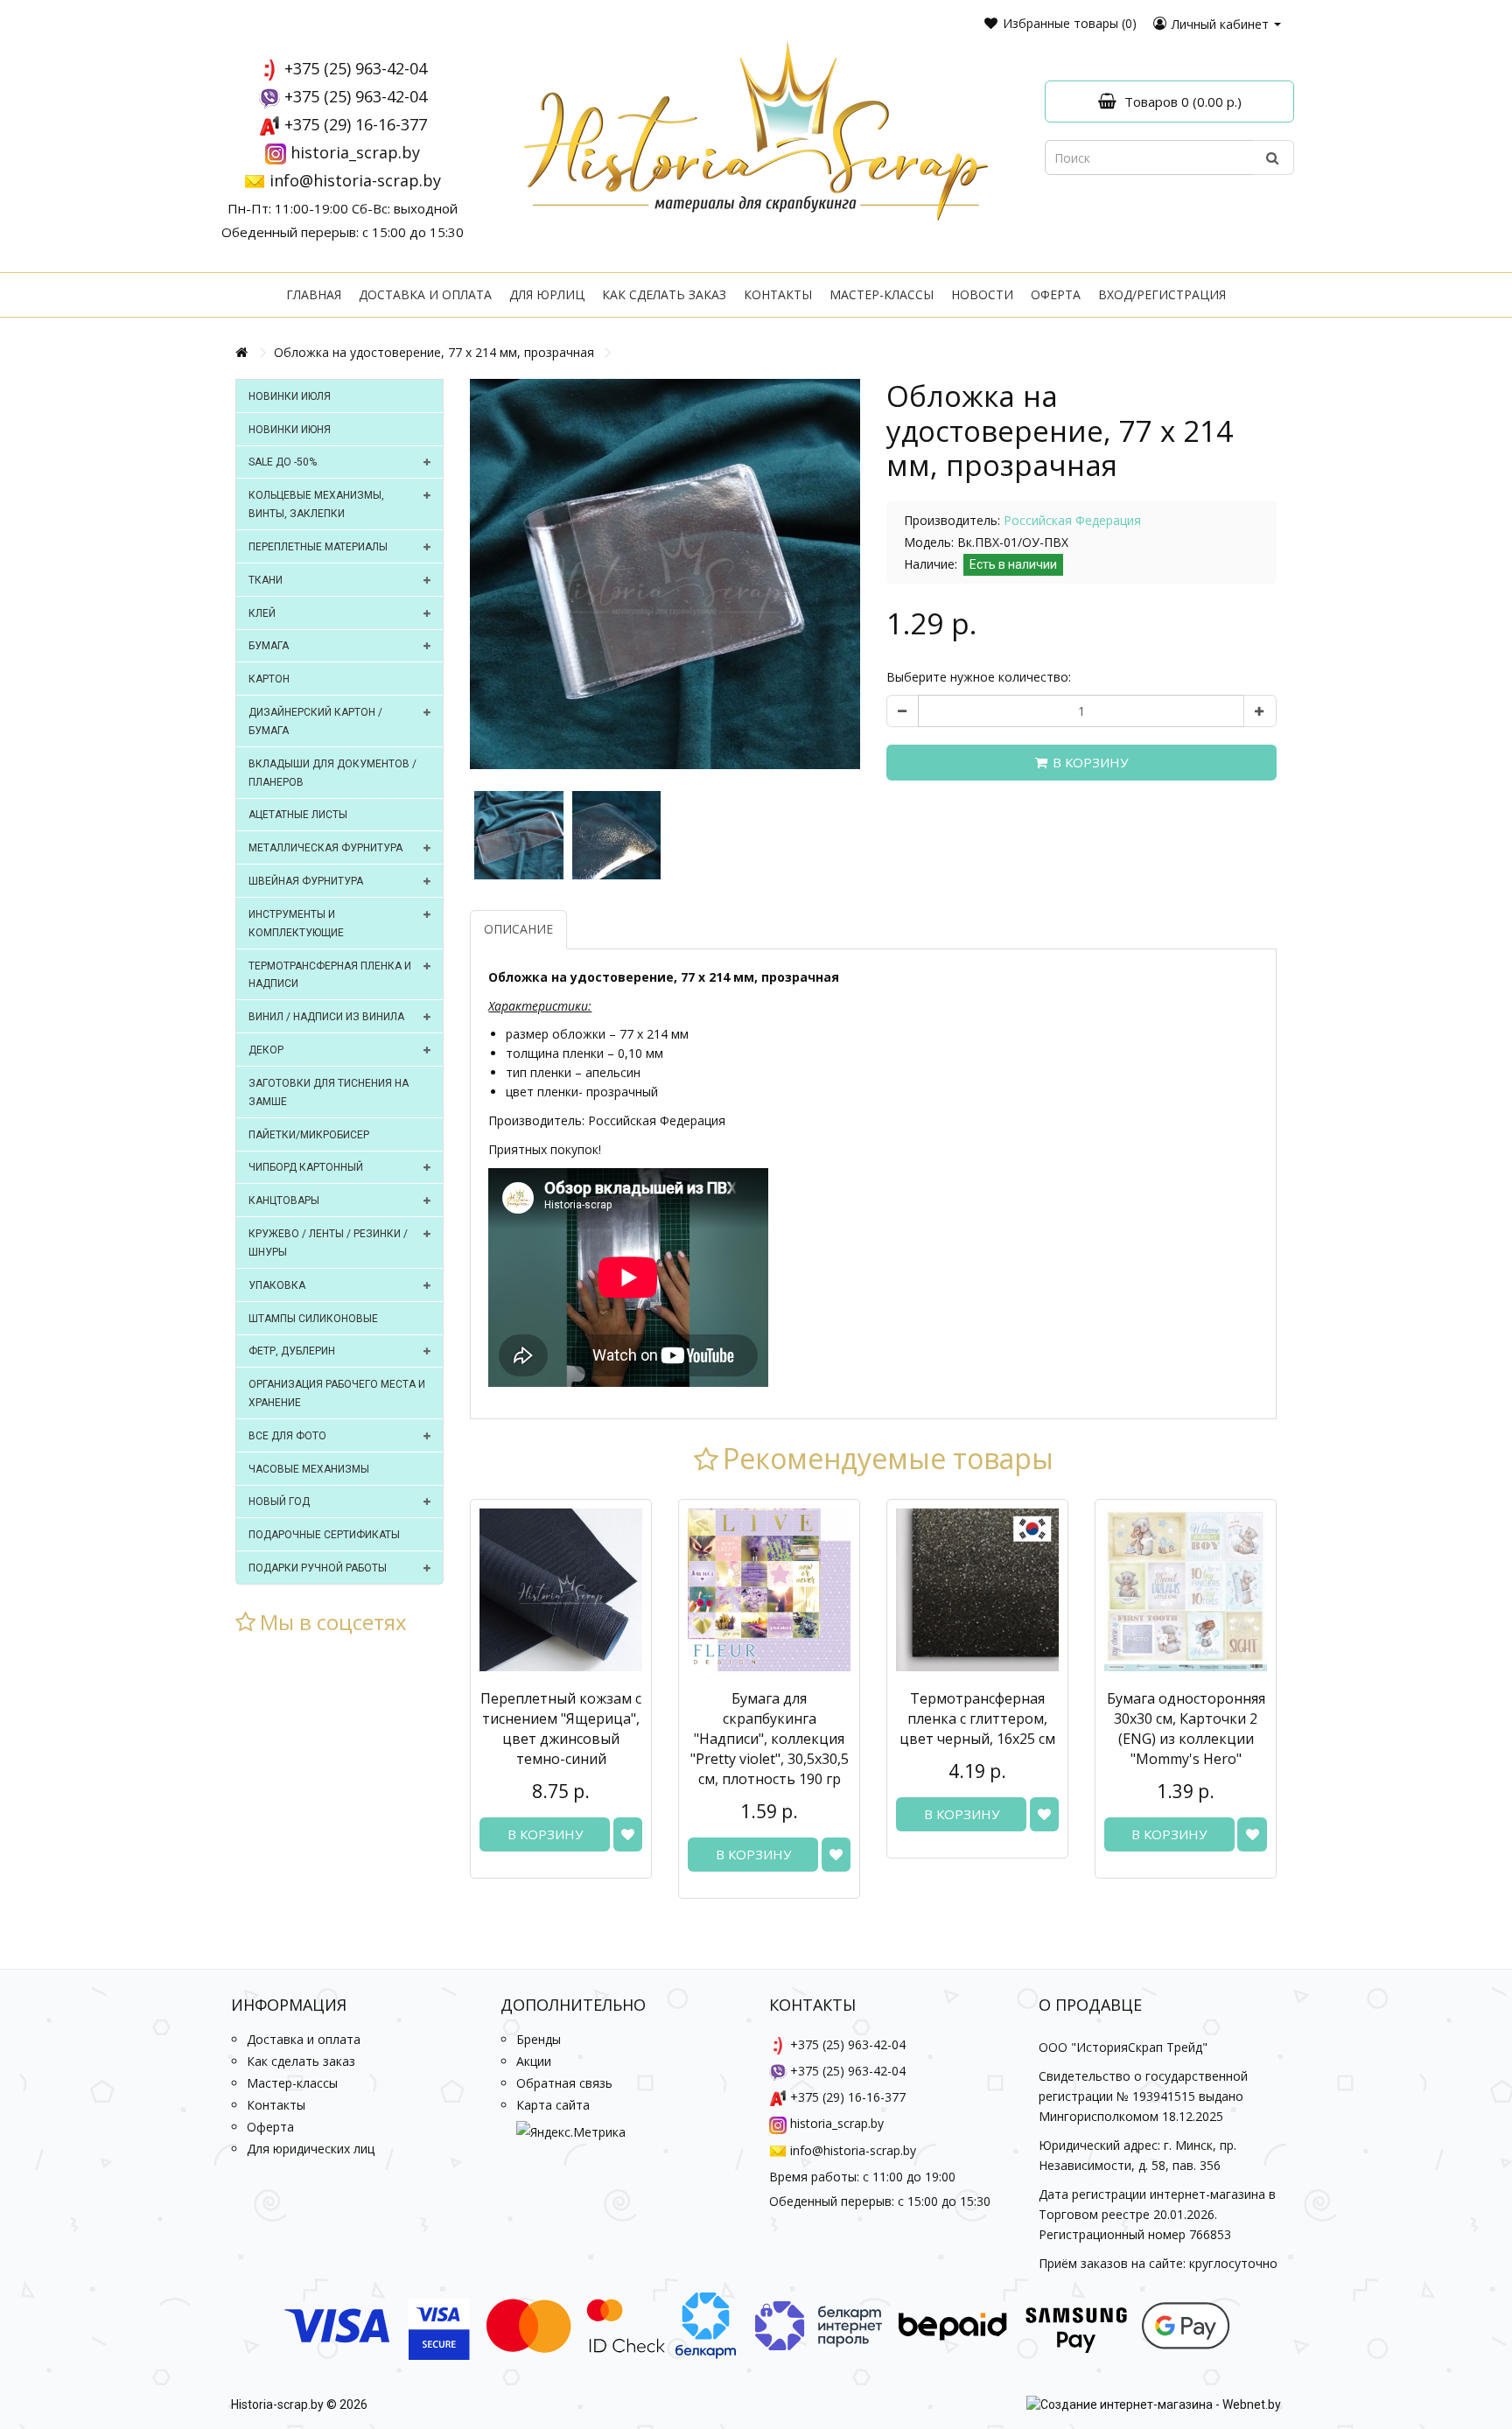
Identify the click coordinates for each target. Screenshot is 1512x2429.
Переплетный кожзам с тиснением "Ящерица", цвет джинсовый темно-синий (561, 1729)
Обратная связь (564, 2083)
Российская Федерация (1072, 520)
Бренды (539, 2039)
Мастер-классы (882, 294)
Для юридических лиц (311, 2149)
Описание (518, 929)
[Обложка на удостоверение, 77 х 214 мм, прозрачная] (665, 574)
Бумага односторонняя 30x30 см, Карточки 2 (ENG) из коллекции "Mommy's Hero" (1186, 1729)
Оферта (1056, 294)
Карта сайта (553, 2105)
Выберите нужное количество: (979, 677)
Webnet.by (1252, 2404)
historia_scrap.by (355, 152)
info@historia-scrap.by (355, 180)
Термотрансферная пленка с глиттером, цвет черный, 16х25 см (977, 1718)
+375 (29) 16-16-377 (356, 124)
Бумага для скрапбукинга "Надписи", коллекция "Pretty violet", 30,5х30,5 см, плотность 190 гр (770, 1739)
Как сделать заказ (664, 294)
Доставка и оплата (425, 294)
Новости (982, 294)
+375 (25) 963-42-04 (356, 68)
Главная (314, 294)
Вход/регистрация (1162, 294)
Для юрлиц (547, 294)
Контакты (778, 294)
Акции (534, 2061)
